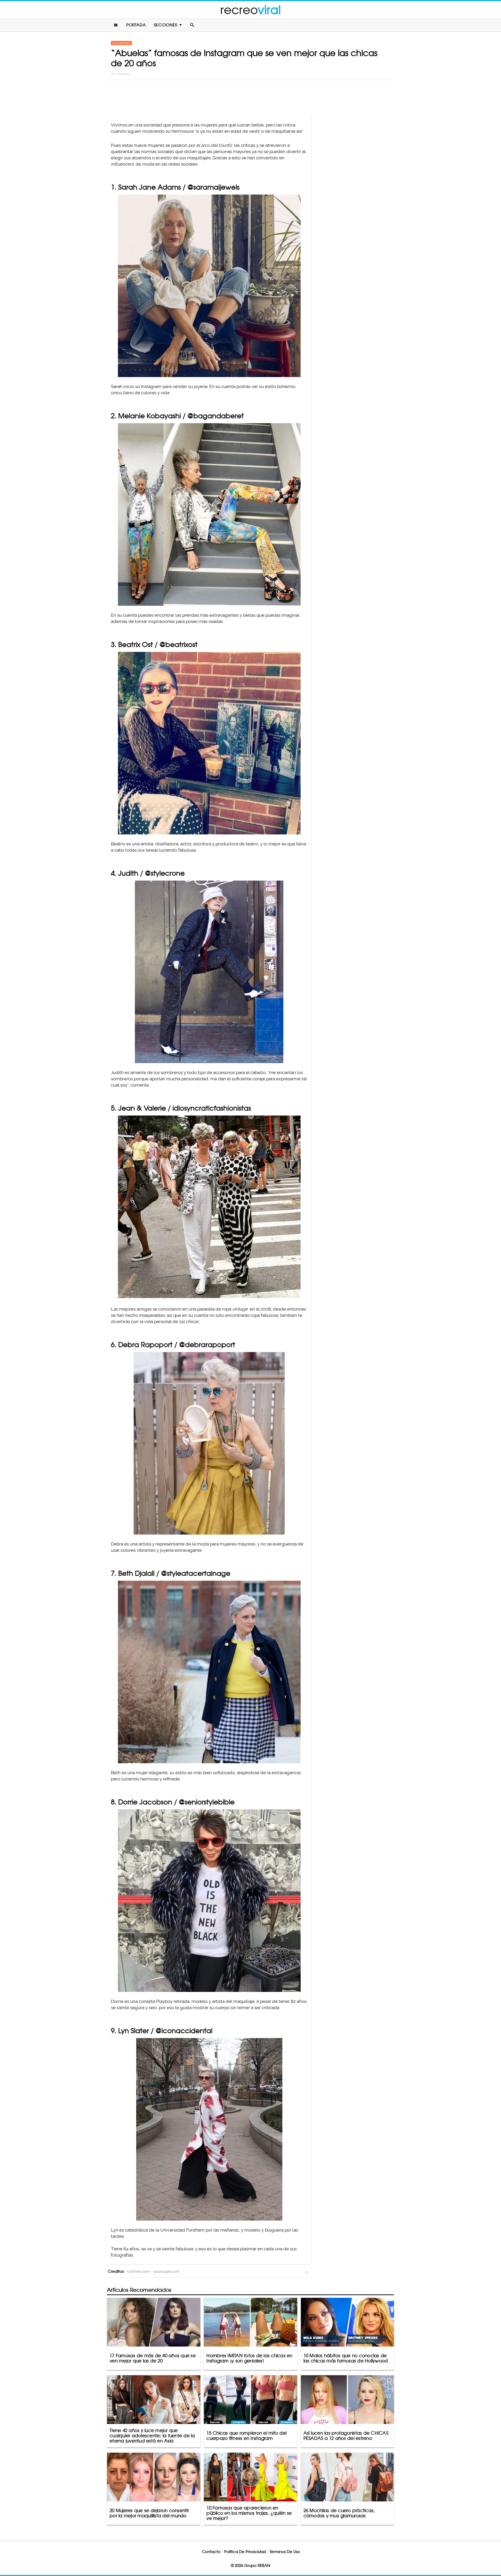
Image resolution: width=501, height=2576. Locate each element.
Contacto (211, 2552)
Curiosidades (121, 43)
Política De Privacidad (245, 2552)
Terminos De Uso (285, 2552)
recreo (250, 10)
